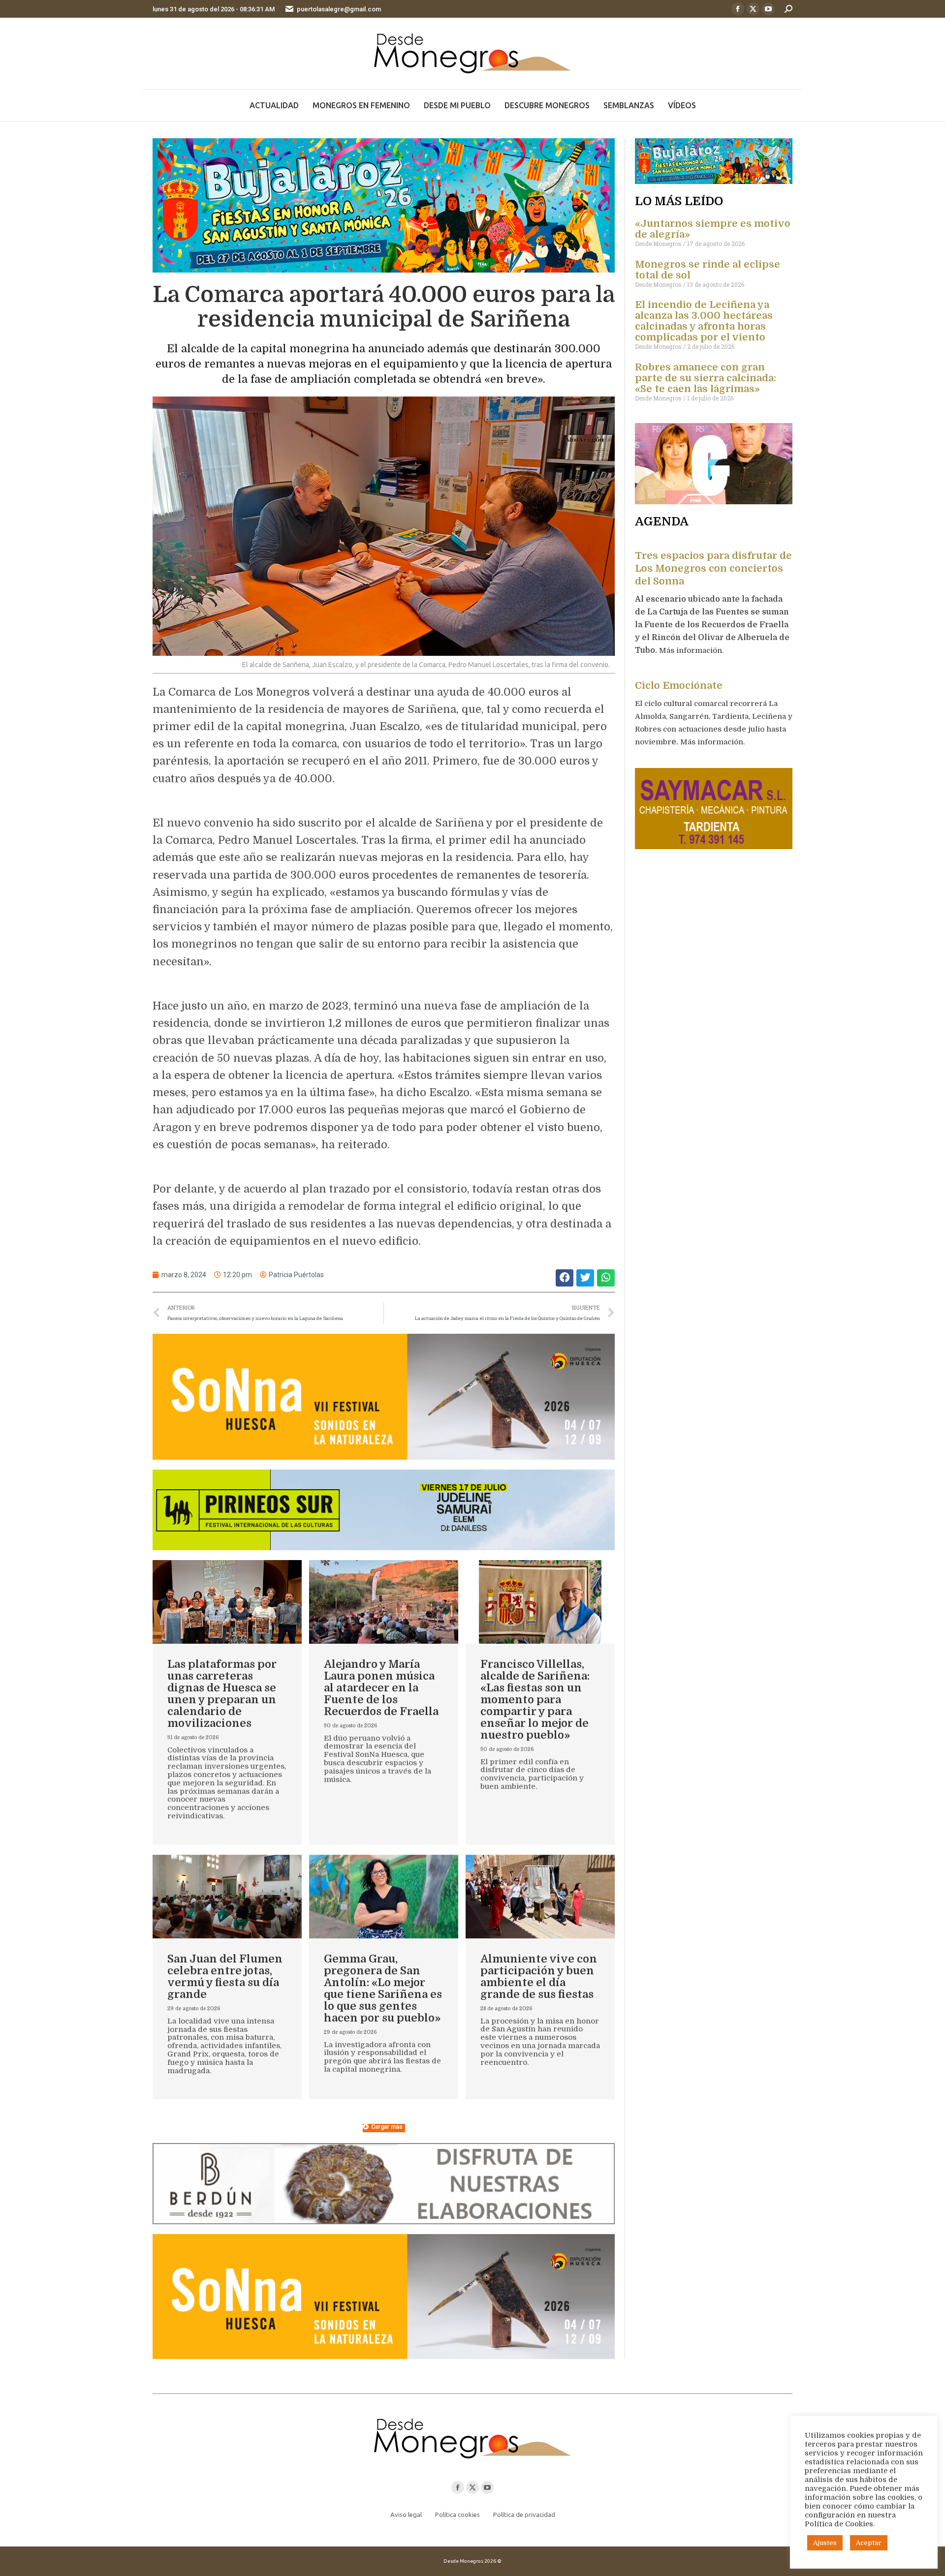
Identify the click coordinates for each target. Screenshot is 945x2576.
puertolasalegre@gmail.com (339, 9)
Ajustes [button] (825, 2543)
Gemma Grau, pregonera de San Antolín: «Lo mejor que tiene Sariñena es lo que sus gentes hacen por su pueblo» (383, 1988)
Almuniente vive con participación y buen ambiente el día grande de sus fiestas (539, 1977)
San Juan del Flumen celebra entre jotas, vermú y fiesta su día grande (225, 1977)
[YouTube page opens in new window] (768, 9)
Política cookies (457, 2515)
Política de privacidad (524, 2515)
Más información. (692, 650)
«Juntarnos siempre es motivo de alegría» (713, 229)
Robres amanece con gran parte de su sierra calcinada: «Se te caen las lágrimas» (706, 378)
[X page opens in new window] (753, 9)
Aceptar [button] (869, 2543)
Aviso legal (406, 2515)
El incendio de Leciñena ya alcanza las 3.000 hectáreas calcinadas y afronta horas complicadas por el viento (704, 321)
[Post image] (227, 1602)
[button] (565, 1278)
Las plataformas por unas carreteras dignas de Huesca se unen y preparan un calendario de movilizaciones (222, 1694)
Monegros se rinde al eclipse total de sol (708, 270)
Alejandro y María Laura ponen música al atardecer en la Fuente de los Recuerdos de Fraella (381, 1688)
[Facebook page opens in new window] (738, 9)
